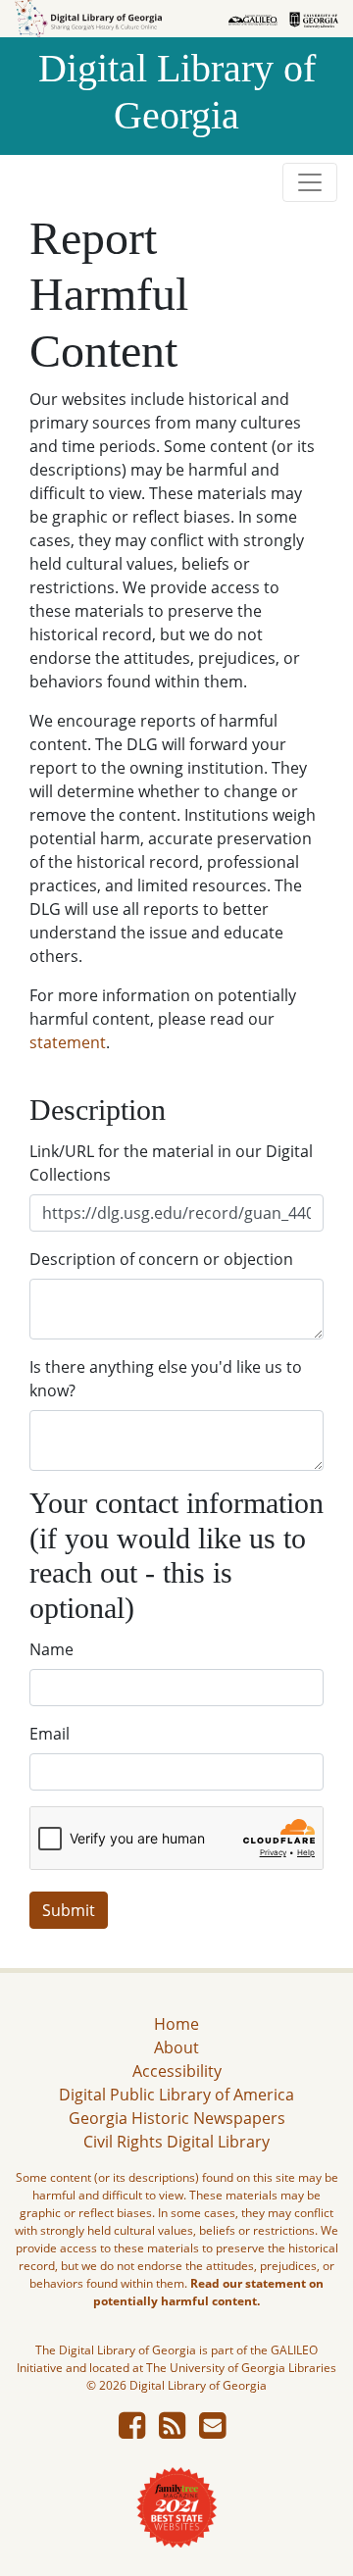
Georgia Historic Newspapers (177, 2118)
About (176, 2047)
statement (68, 1042)
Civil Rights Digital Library (176, 2142)
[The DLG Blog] (172, 2431)
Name (51, 1649)
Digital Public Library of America (176, 2095)
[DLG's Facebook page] (132, 2431)
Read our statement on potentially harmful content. (208, 2292)
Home (176, 2024)
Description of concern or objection (161, 1259)
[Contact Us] (212, 2431)
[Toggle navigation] (310, 182)
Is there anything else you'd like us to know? (166, 1379)
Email (50, 1734)
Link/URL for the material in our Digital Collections (171, 1163)
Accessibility (177, 2071)
